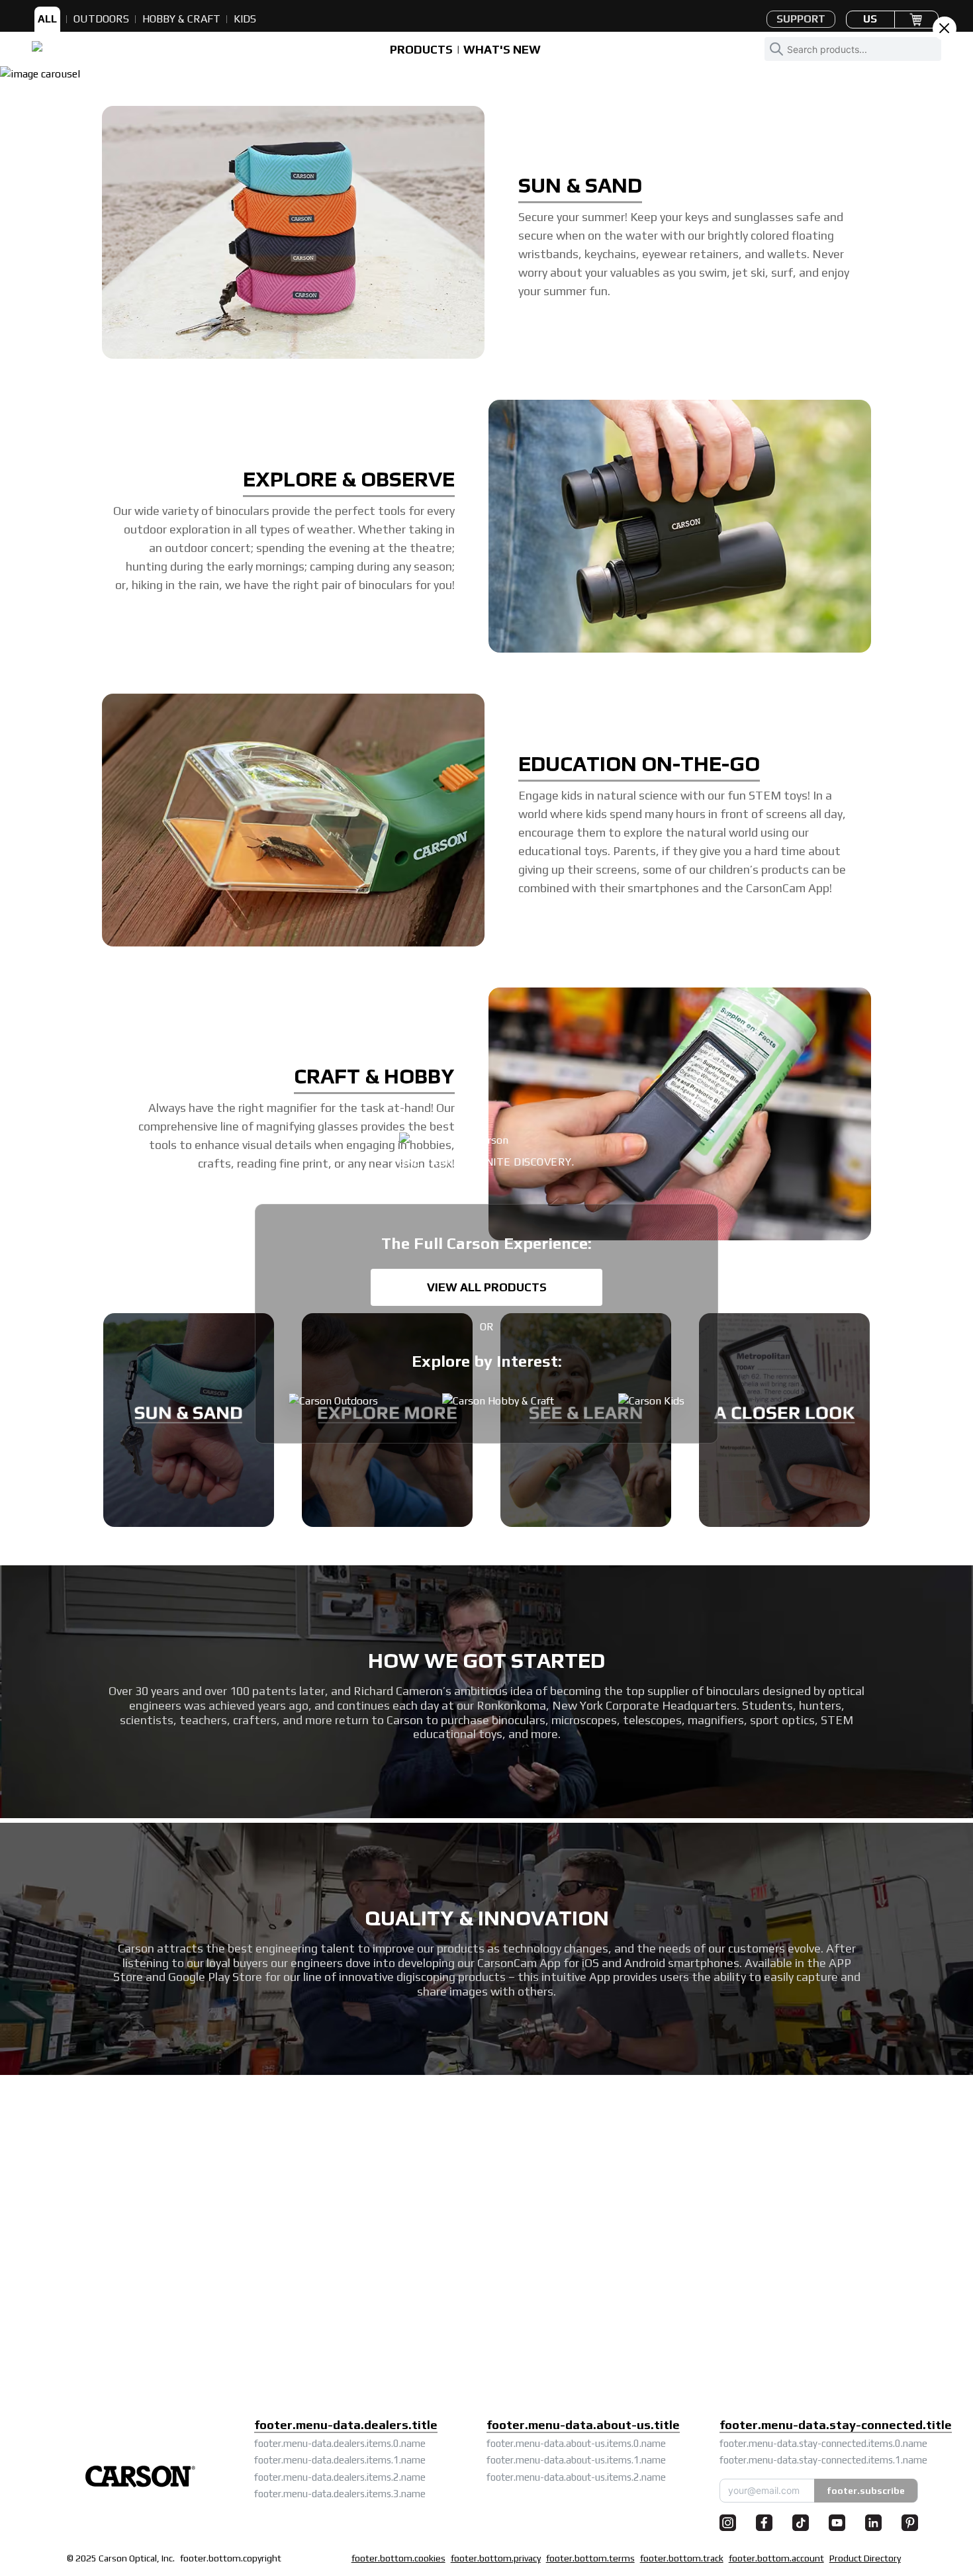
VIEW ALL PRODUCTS (487, 1287)
